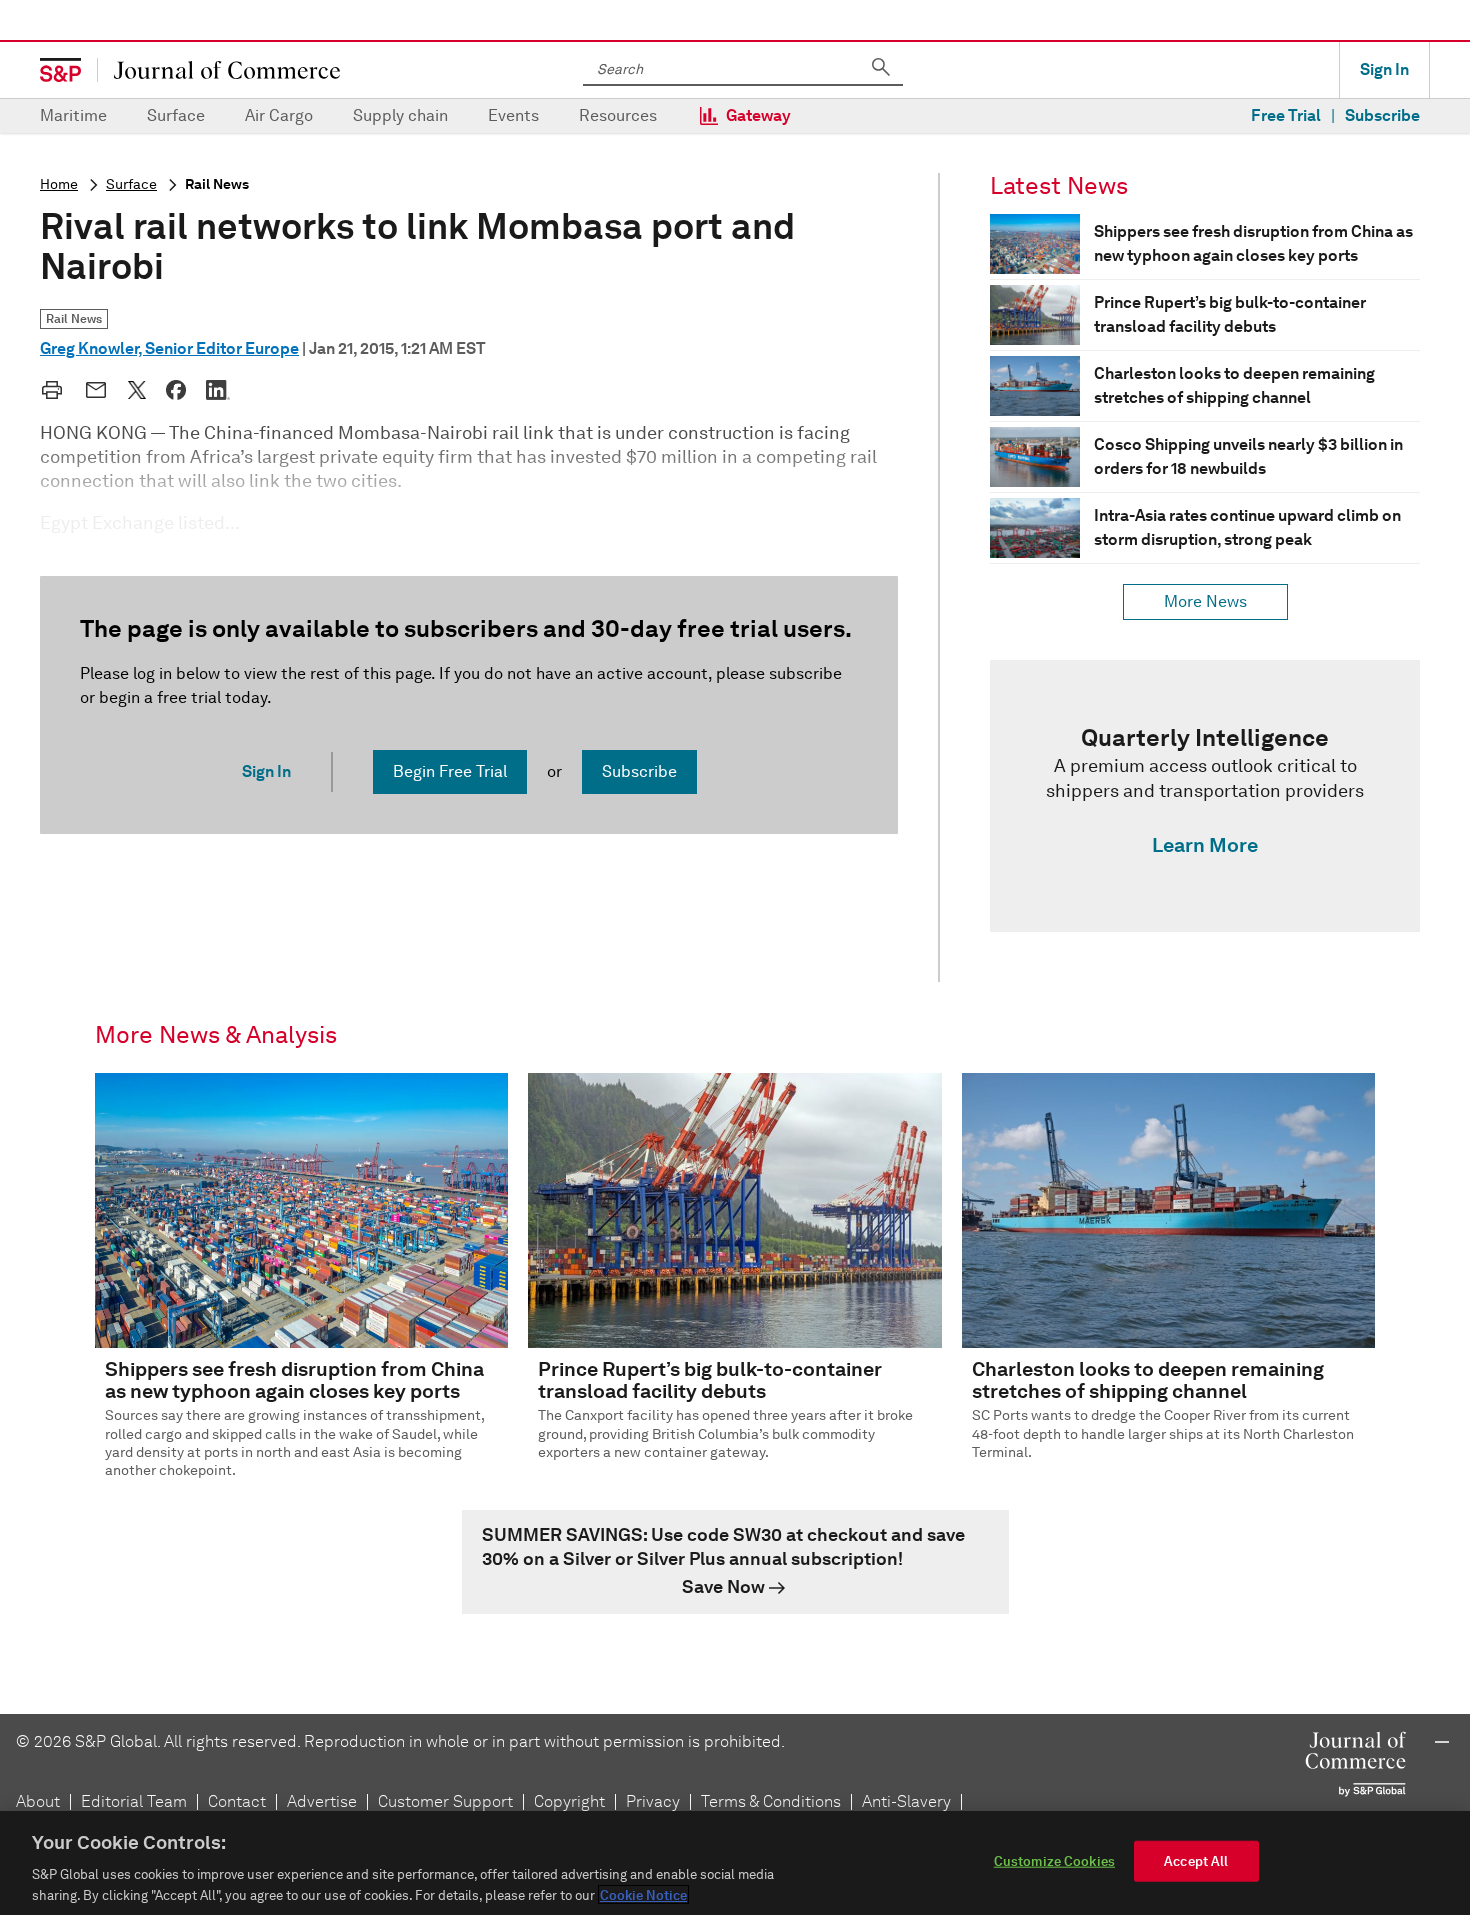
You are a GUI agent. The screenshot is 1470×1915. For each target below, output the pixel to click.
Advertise (322, 1801)
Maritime (73, 115)
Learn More (1205, 845)
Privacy (653, 1801)
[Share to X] (137, 390)
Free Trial (1286, 115)
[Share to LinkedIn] (218, 390)
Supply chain (400, 115)
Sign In (1384, 69)
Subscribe (1382, 115)
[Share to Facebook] (176, 390)
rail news (217, 184)
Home (59, 184)
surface (131, 184)
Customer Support (445, 1801)
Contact (237, 1801)
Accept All (1196, 1861)
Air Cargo (279, 115)
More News (1205, 601)
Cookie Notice (643, 1894)
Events (513, 115)
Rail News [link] (74, 318)
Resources (618, 115)
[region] (735, 1863)
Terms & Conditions (771, 1801)
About (38, 1801)
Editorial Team (134, 1801)
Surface (176, 115)
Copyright (569, 1801)
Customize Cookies (1054, 1861)
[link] (1205, 796)
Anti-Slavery (906, 1801)
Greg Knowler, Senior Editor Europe (169, 348)
